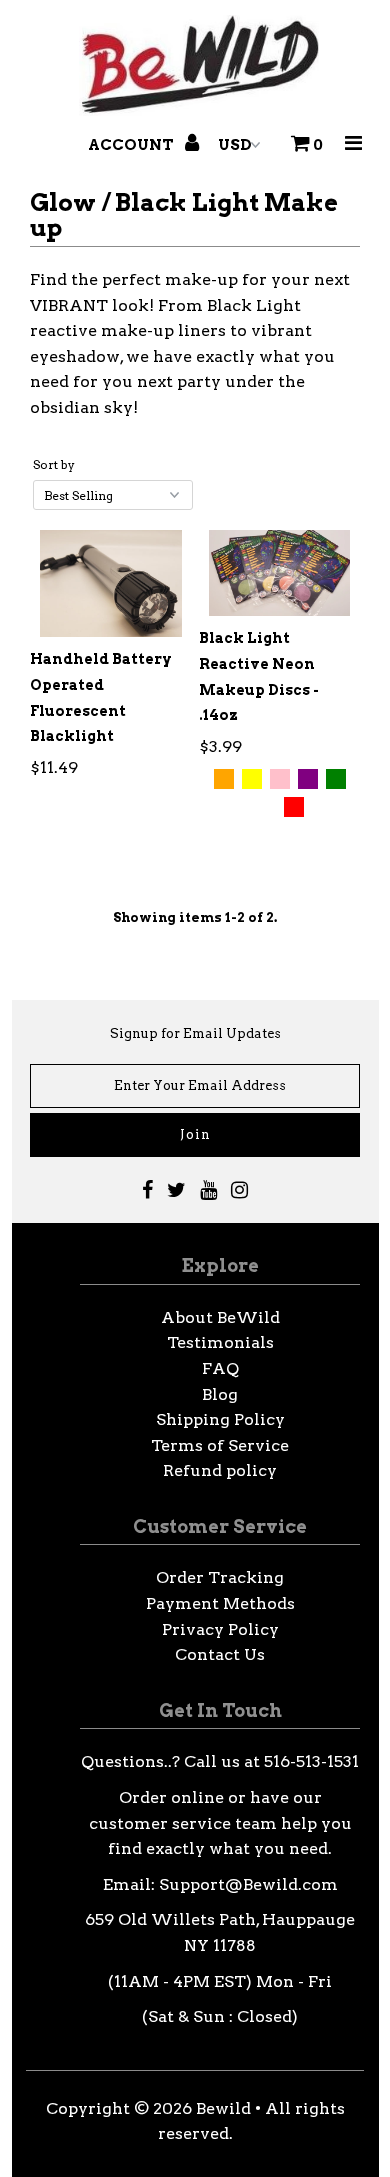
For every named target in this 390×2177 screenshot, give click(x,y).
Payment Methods (220, 1603)
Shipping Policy (220, 1419)
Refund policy (220, 1470)
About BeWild (220, 1317)
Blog (220, 1394)
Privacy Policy (220, 1629)
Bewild (223, 2108)
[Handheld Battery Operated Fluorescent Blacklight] (111, 583)
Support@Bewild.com (248, 1884)
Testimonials (220, 1342)
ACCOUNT (132, 145)
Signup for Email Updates (195, 1033)
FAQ (220, 1368)
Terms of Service (220, 1445)
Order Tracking (220, 1577)
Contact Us (220, 1654)
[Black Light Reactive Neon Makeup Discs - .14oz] (280, 573)
